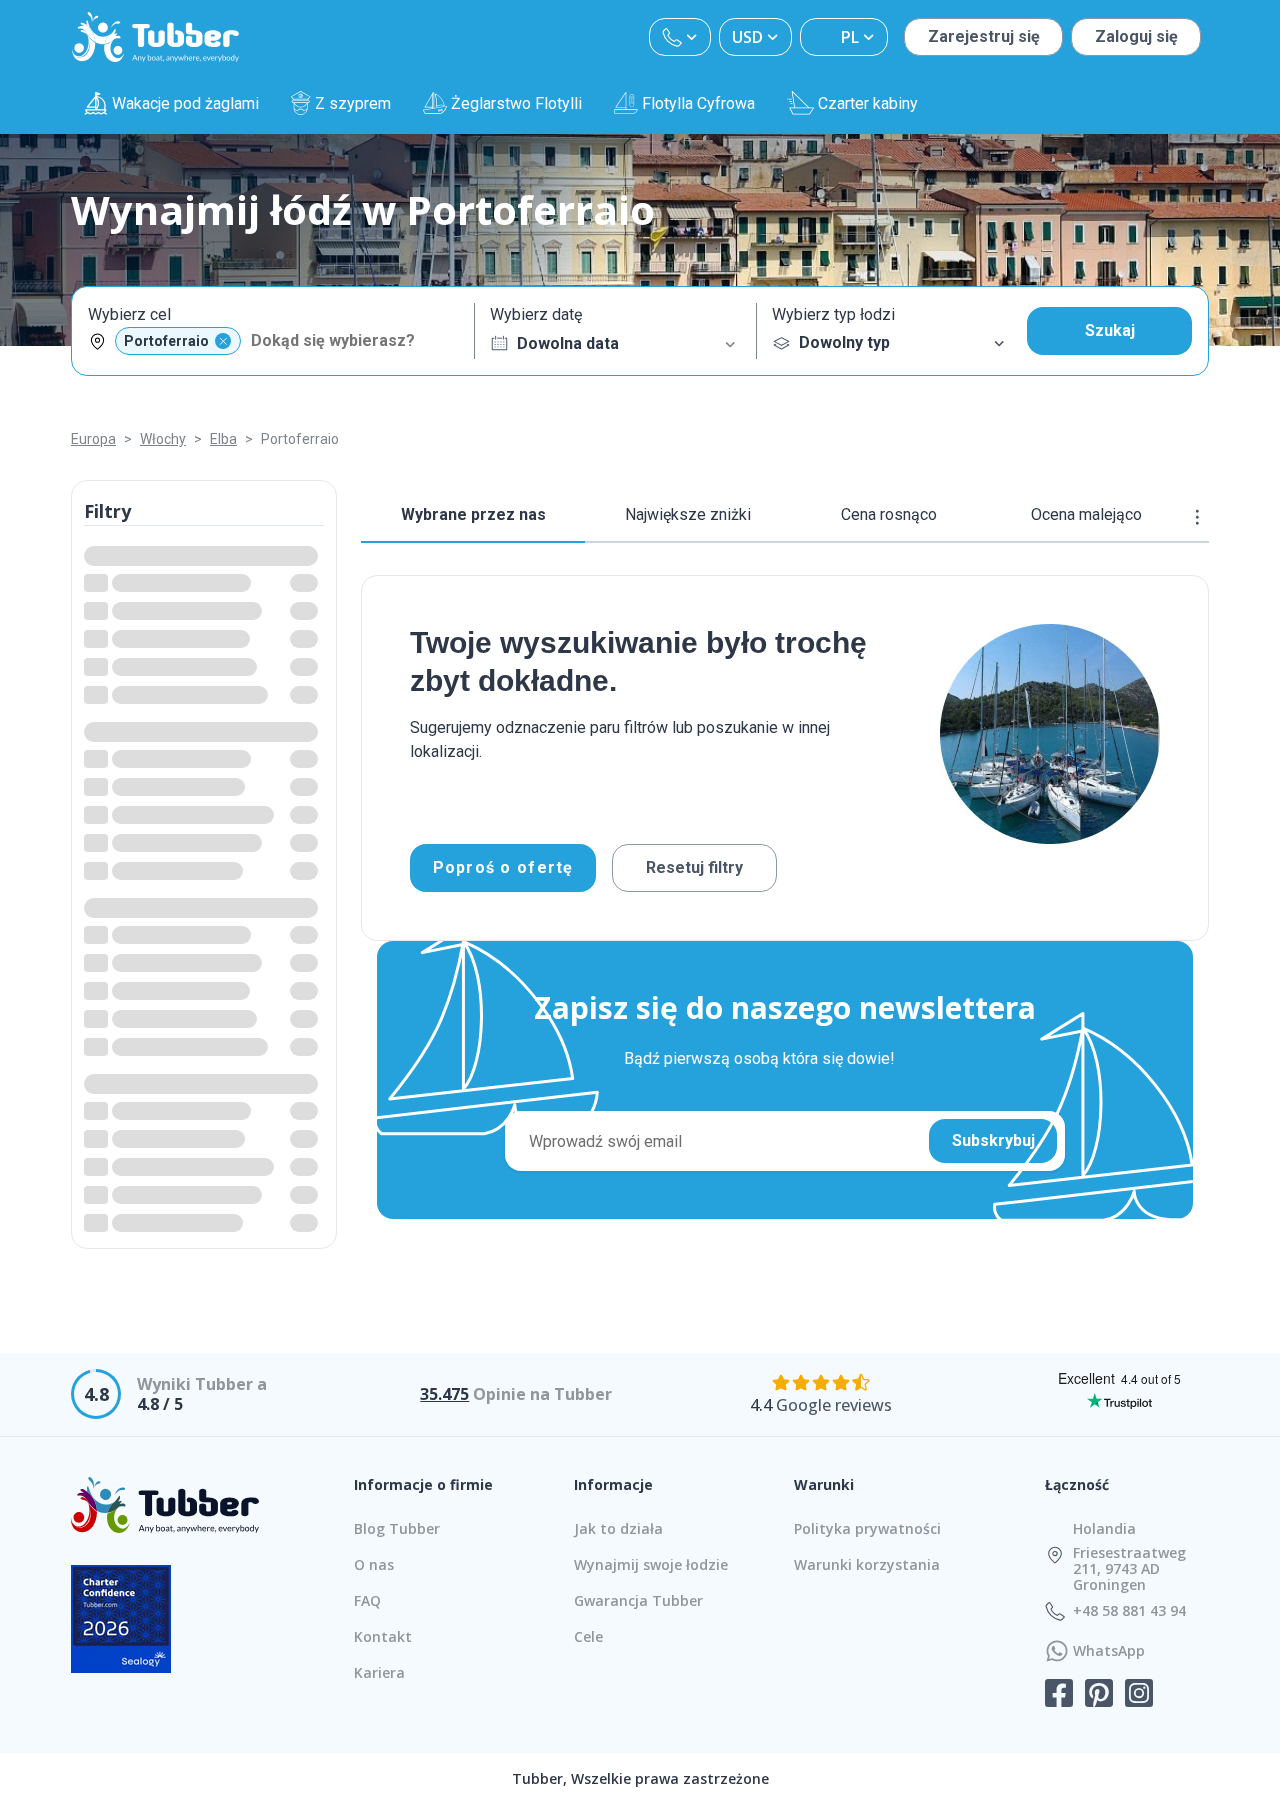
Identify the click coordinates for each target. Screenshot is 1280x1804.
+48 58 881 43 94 (1129, 1611)
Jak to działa (618, 1528)
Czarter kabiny (868, 103)
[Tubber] (156, 37)
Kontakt (383, 1636)
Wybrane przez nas (473, 514)
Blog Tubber (397, 1528)
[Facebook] (1059, 1695)
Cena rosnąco (889, 514)
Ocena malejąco (1086, 514)
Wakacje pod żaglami (185, 103)
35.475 (444, 1394)
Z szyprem (353, 103)
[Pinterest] (1099, 1695)
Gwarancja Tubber (638, 1600)
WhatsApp (1109, 1651)
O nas (374, 1564)
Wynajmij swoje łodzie (651, 1564)
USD (747, 37)
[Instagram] (1139, 1695)
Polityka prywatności (867, 1528)
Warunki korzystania (867, 1564)
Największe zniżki (688, 514)
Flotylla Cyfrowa (698, 103)
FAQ (367, 1600)
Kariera (379, 1672)
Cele (588, 1636)
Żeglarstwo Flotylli (516, 103)
